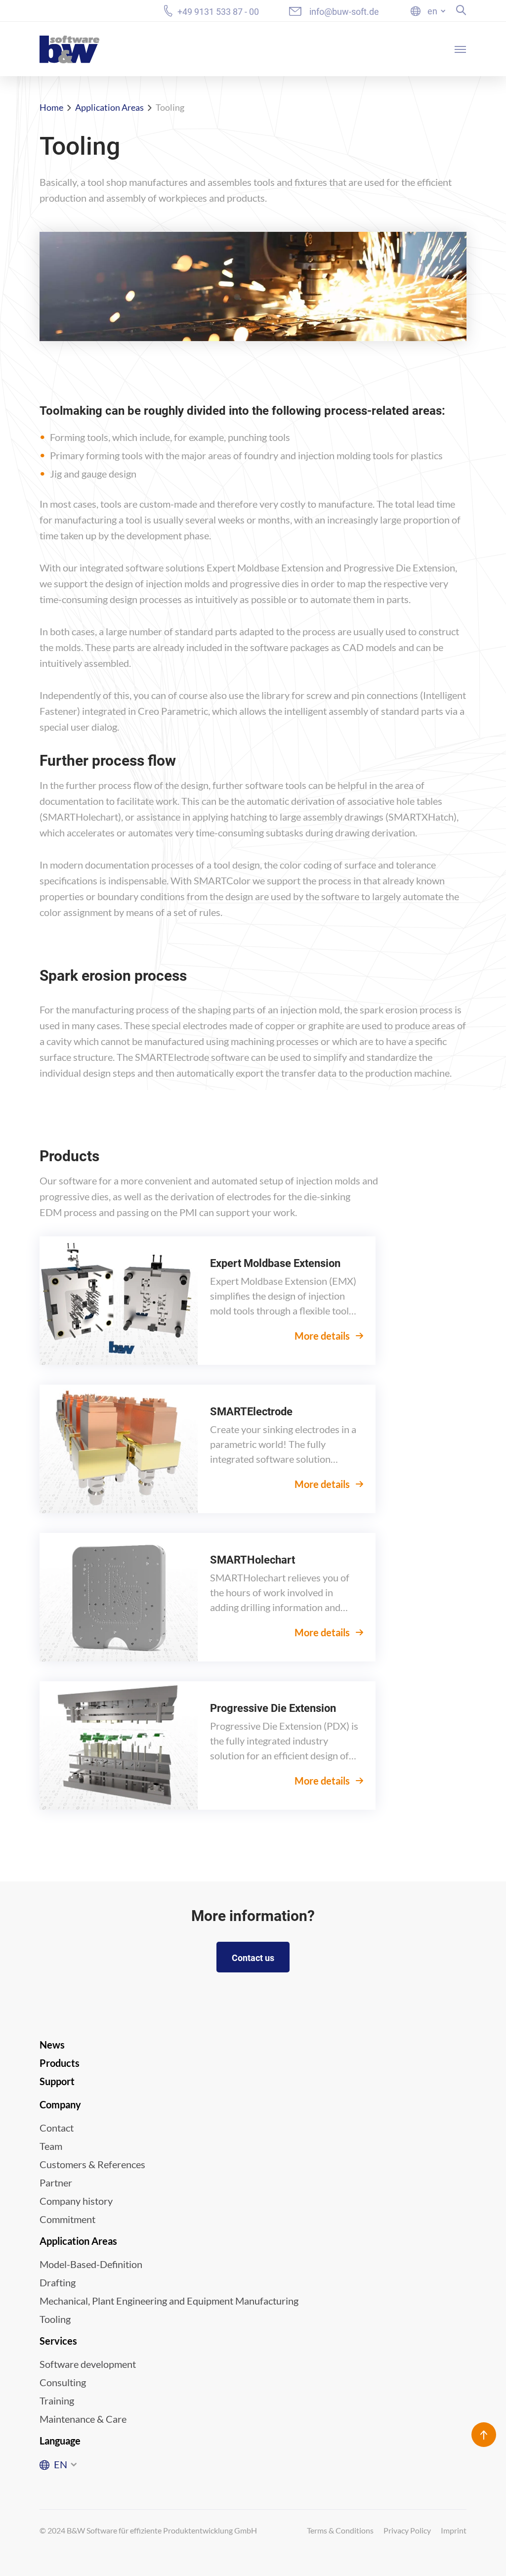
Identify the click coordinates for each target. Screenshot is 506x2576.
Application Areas (109, 107)
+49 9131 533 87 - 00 (218, 11)
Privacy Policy (407, 2530)
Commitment (67, 2219)
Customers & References (92, 2164)
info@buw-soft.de (344, 12)
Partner (56, 2183)
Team (51, 2146)
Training (57, 2401)
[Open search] (461, 10)
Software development (88, 2364)
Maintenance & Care (83, 2419)
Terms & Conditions (340, 2530)
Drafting (58, 2282)
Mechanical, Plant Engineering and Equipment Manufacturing (169, 2301)
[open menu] (461, 49)
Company (60, 2104)
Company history (76, 2201)
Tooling (55, 2319)
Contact (57, 2128)
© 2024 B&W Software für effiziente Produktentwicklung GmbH (148, 2530)
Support (57, 2081)
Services (58, 2341)
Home (51, 107)
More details (323, 1336)
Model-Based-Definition (91, 2264)
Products (60, 2063)
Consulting (63, 2382)
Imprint (454, 2530)
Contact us (253, 1958)
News (52, 2045)
